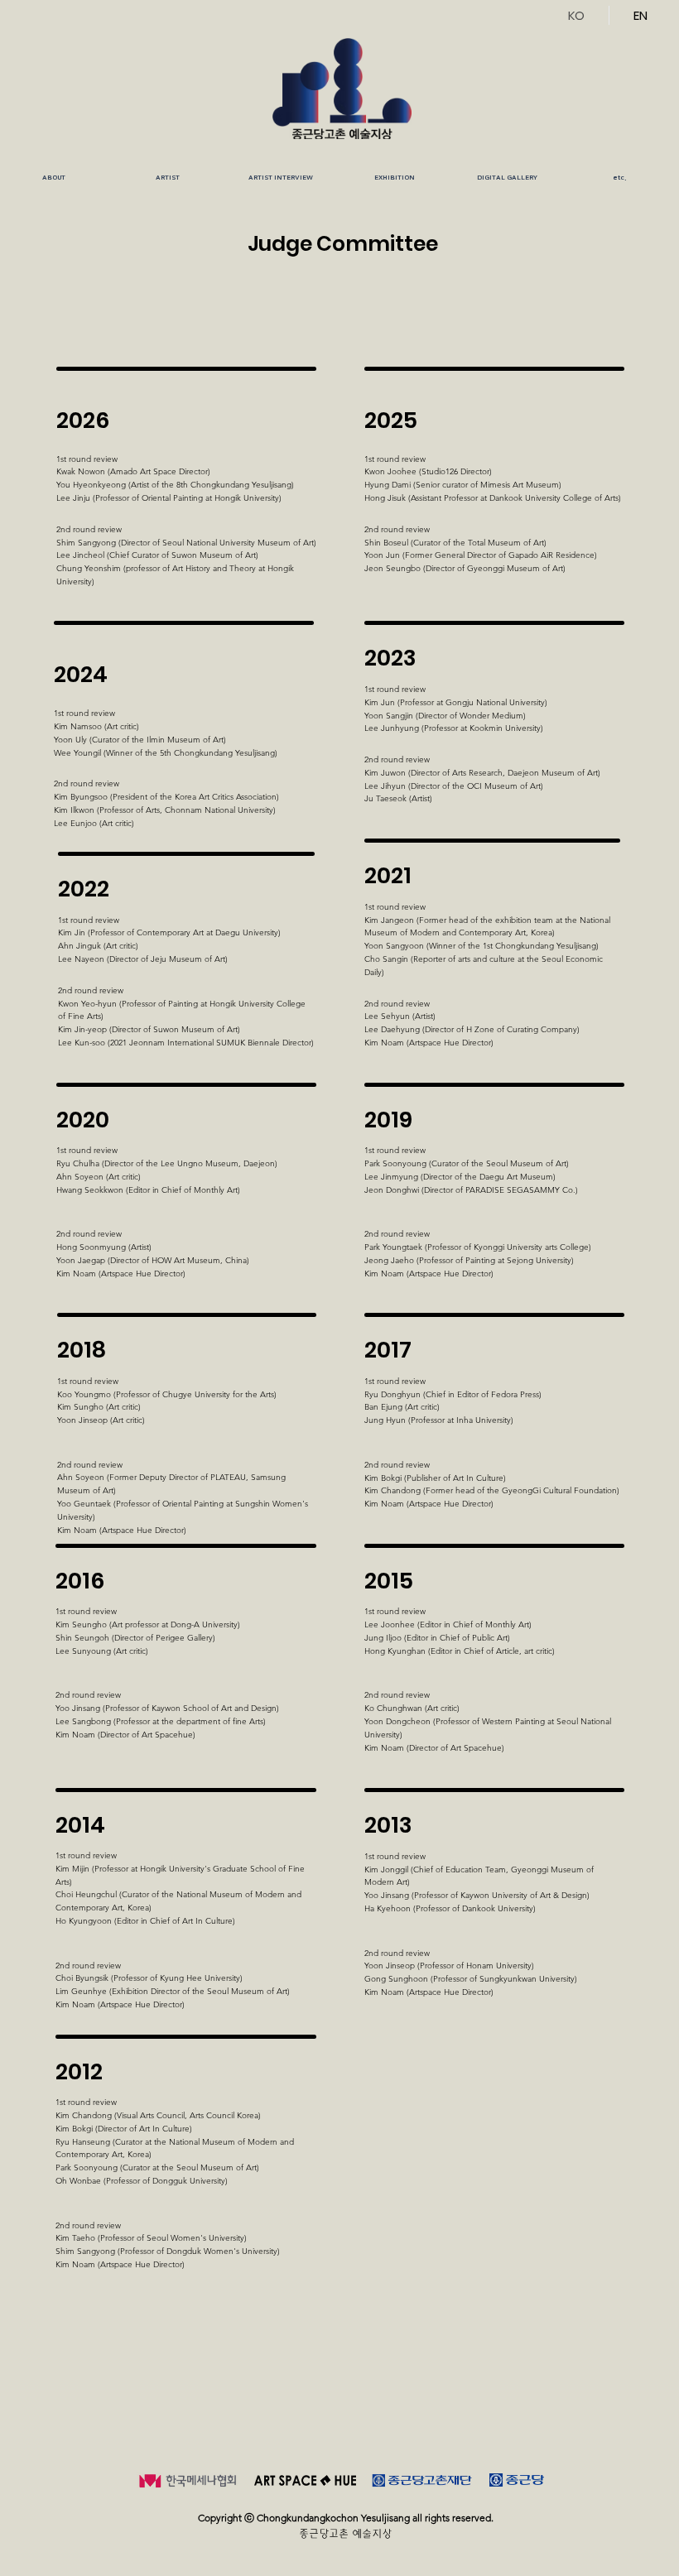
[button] (168, 178)
